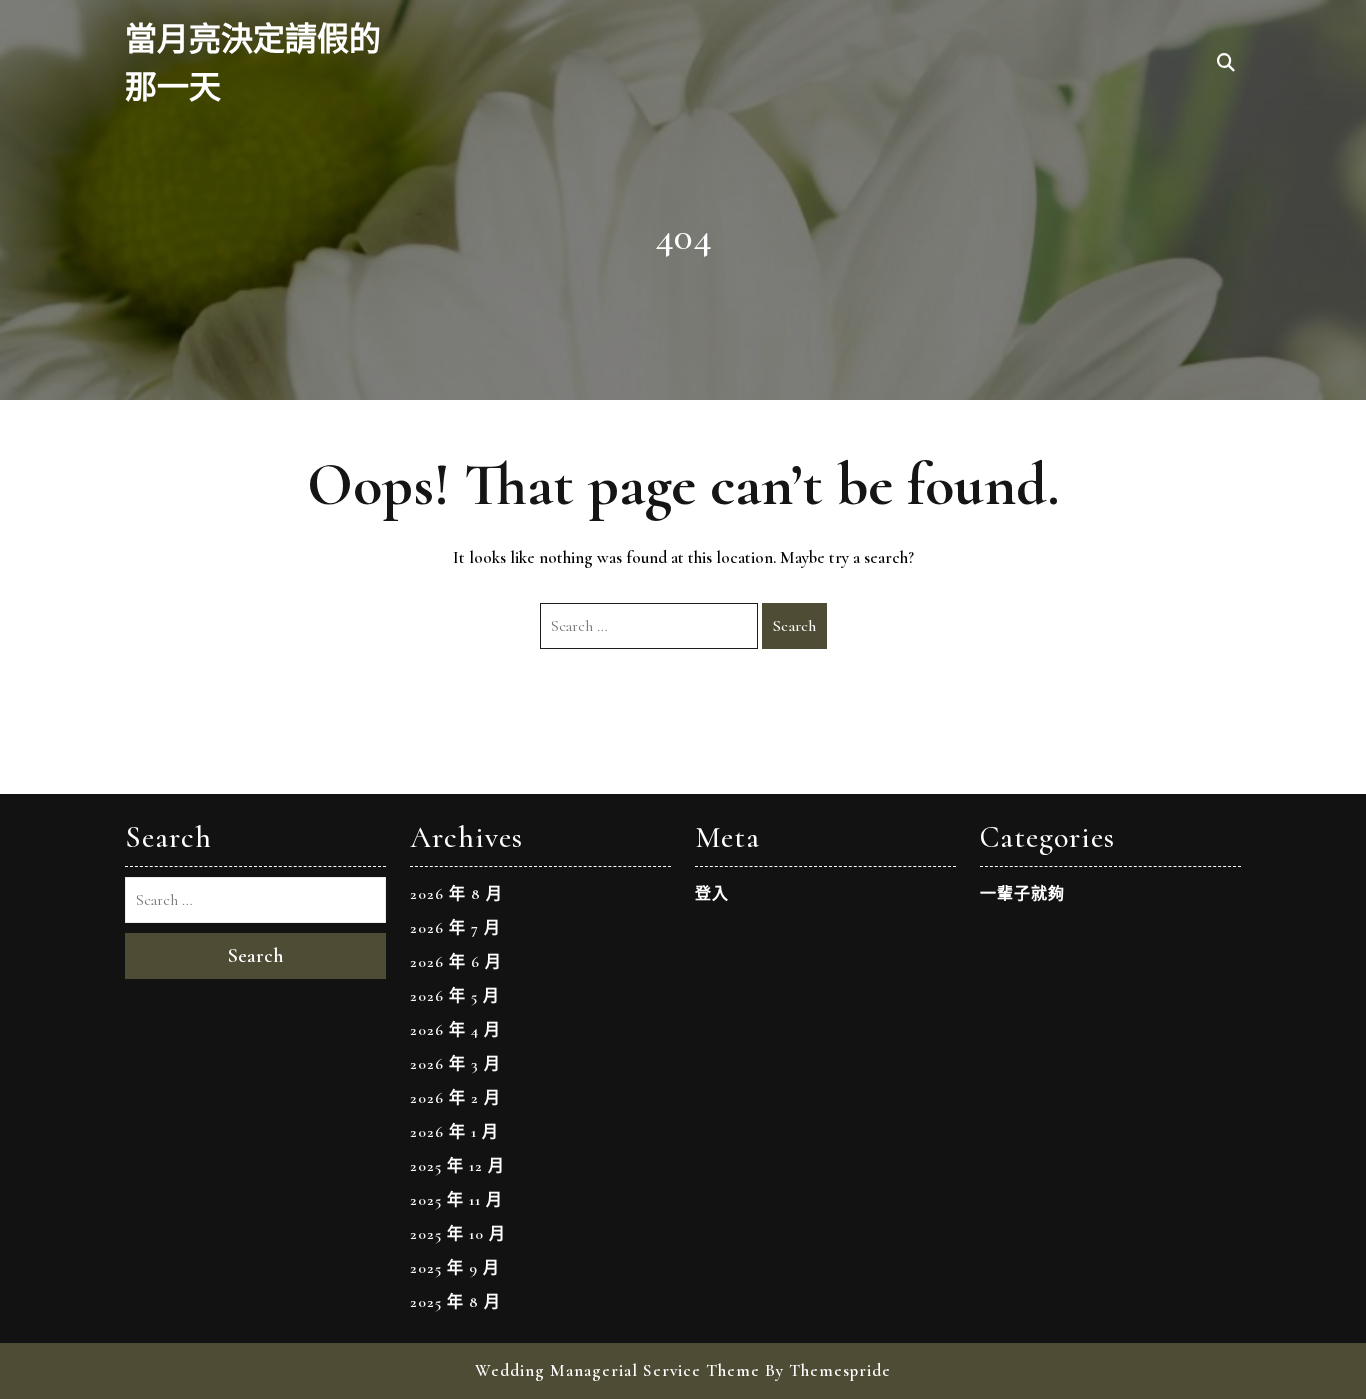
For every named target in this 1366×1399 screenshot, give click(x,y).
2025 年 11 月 (456, 1200)
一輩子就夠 (1022, 894)
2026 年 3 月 (455, 1064)
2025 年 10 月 (458, 1234)
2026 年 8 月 (456, 894)
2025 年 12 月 (457, 1166)
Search (794, 626)
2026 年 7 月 (455, 928)
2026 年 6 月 (456, 962)
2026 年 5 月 (455, 996)
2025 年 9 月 (455, 1268)
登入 (712, 894)
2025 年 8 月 (455, 1302)
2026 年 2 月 (455, 1098)
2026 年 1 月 (454, 1132)
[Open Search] (1226, 64)
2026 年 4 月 (455, 1030)
